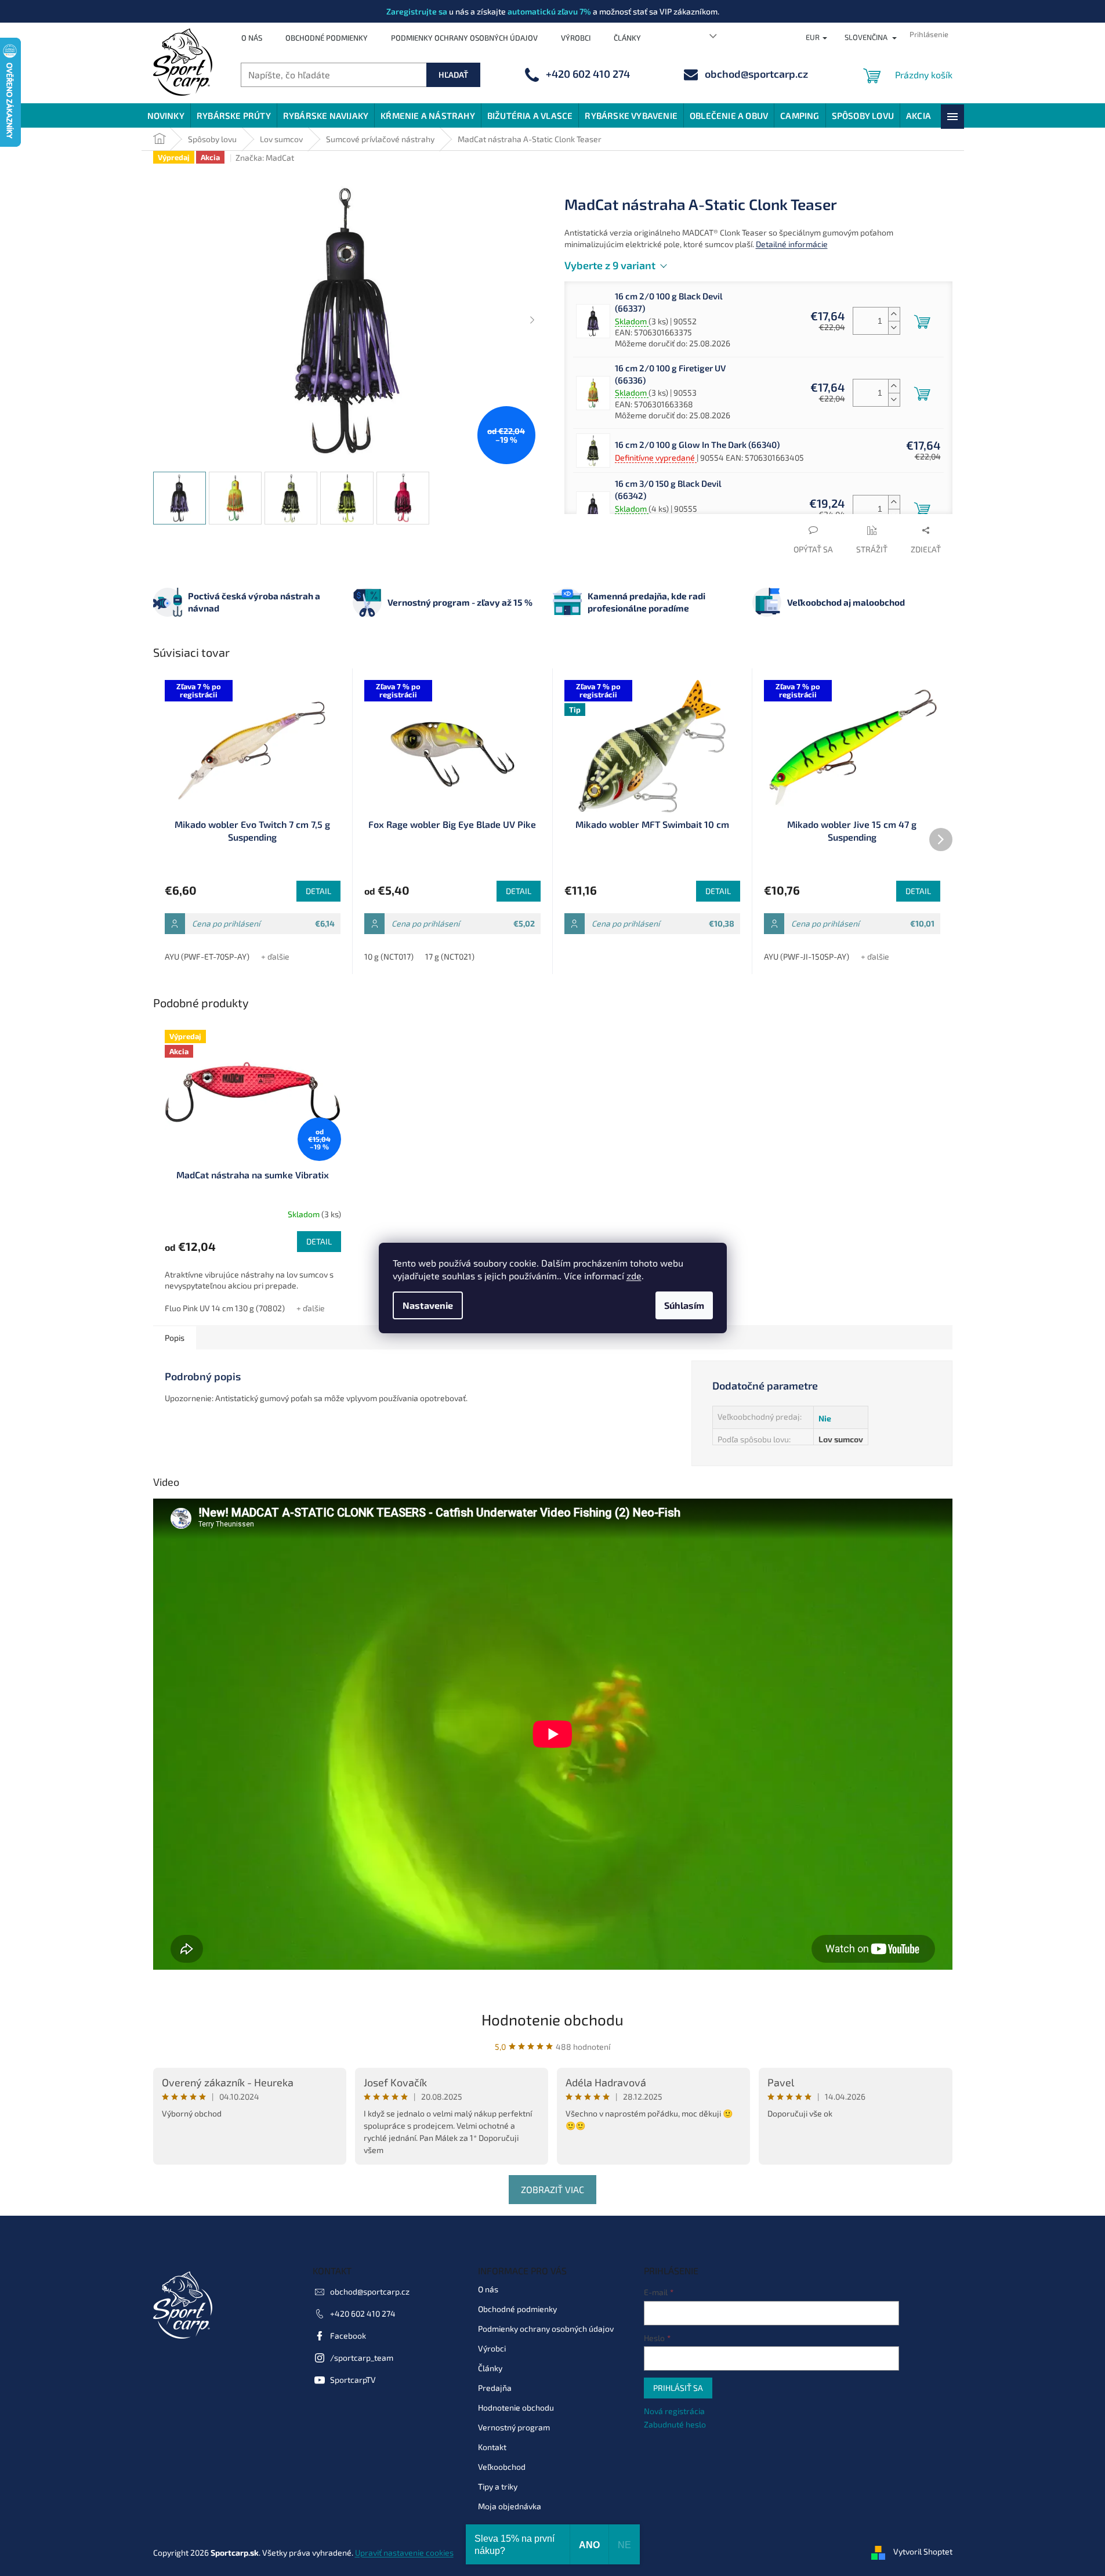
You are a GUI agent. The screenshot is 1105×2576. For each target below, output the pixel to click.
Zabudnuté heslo (675, 2424)
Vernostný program (514, 2427)
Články (627, 38)
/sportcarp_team (362, 2358)
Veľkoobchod (502, 2467)
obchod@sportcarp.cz (370, 2291)
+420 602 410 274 (363, 2313)
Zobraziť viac (552, 2189)
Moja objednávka (510, 2506)
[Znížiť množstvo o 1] (894, 328)
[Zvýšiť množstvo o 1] (894, 314)
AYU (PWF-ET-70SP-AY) (207, 956)
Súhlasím (684, 1305)
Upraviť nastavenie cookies (404, 2553)
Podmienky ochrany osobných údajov (464, 38)
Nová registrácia (674, 2411)
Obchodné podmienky (327, 38)
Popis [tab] (175, 1338)
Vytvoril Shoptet (923, 2551)
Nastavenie (428, 1305)
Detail (318, 891)
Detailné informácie (792, 244)
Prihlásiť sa (678, 2388)
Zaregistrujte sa (417, 11)
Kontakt (492, 2447)
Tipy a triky (498, 2486)
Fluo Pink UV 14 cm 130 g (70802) (225, 1308)
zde (634, 1276)
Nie (825, 1418)
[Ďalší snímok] (532, 320)
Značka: (265, 158)
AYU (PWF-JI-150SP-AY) (807, 956)
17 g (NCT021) (450, 956)
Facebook (348, 2336)
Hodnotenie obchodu (552, 2019)
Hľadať (453, 75)
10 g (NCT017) (389, 956)
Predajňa (495, 2388)
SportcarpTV (353, 2380)
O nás (252, 38)
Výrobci (576, 38)
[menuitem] (166, 115)
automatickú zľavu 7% (549, 11)
